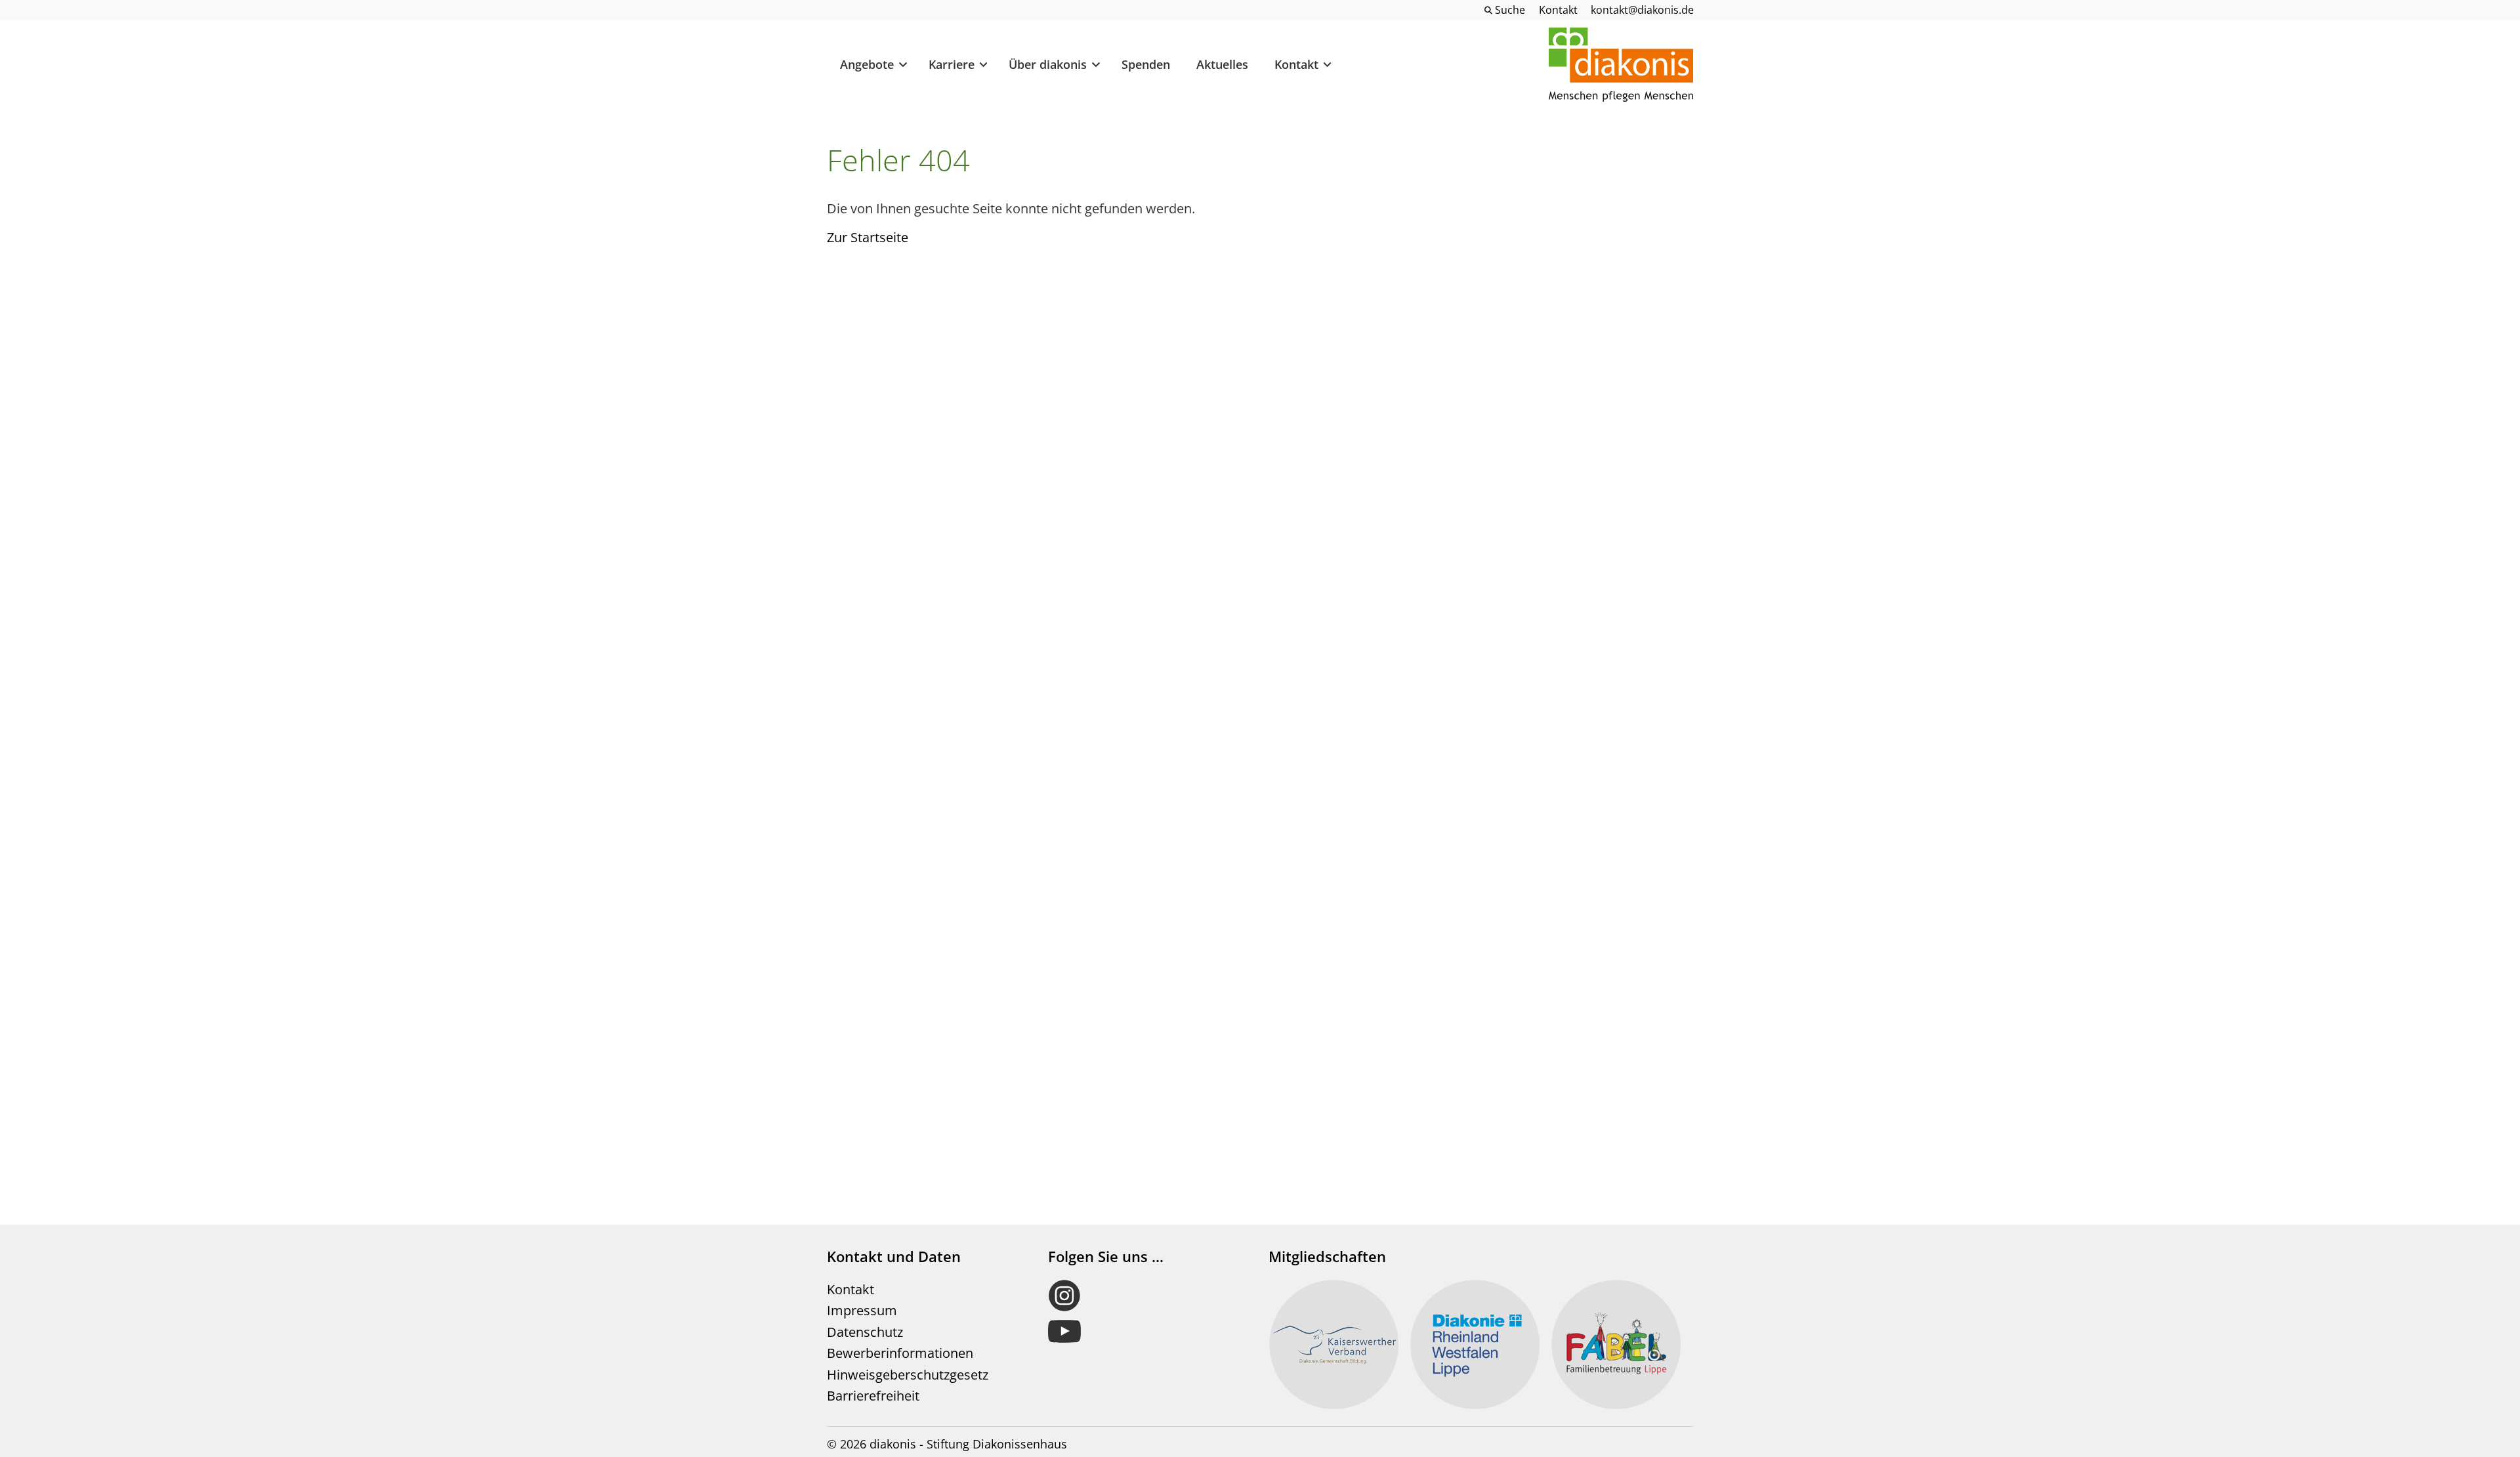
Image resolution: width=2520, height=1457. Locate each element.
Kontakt (1296, 64)
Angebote (867, 64)
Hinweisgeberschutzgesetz (908, 1375)
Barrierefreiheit (873, 1396)
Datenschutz (865, 1332)
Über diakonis (1048, 64)
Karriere (952, 64)
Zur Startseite (868, 237)
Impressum (862, 1310)
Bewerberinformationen (900, 1353)
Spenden (1146, 64)
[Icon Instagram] (1146, 1296)
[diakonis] (1621, 65)
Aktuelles (1222, 64)
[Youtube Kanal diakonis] (1146, 1332)
